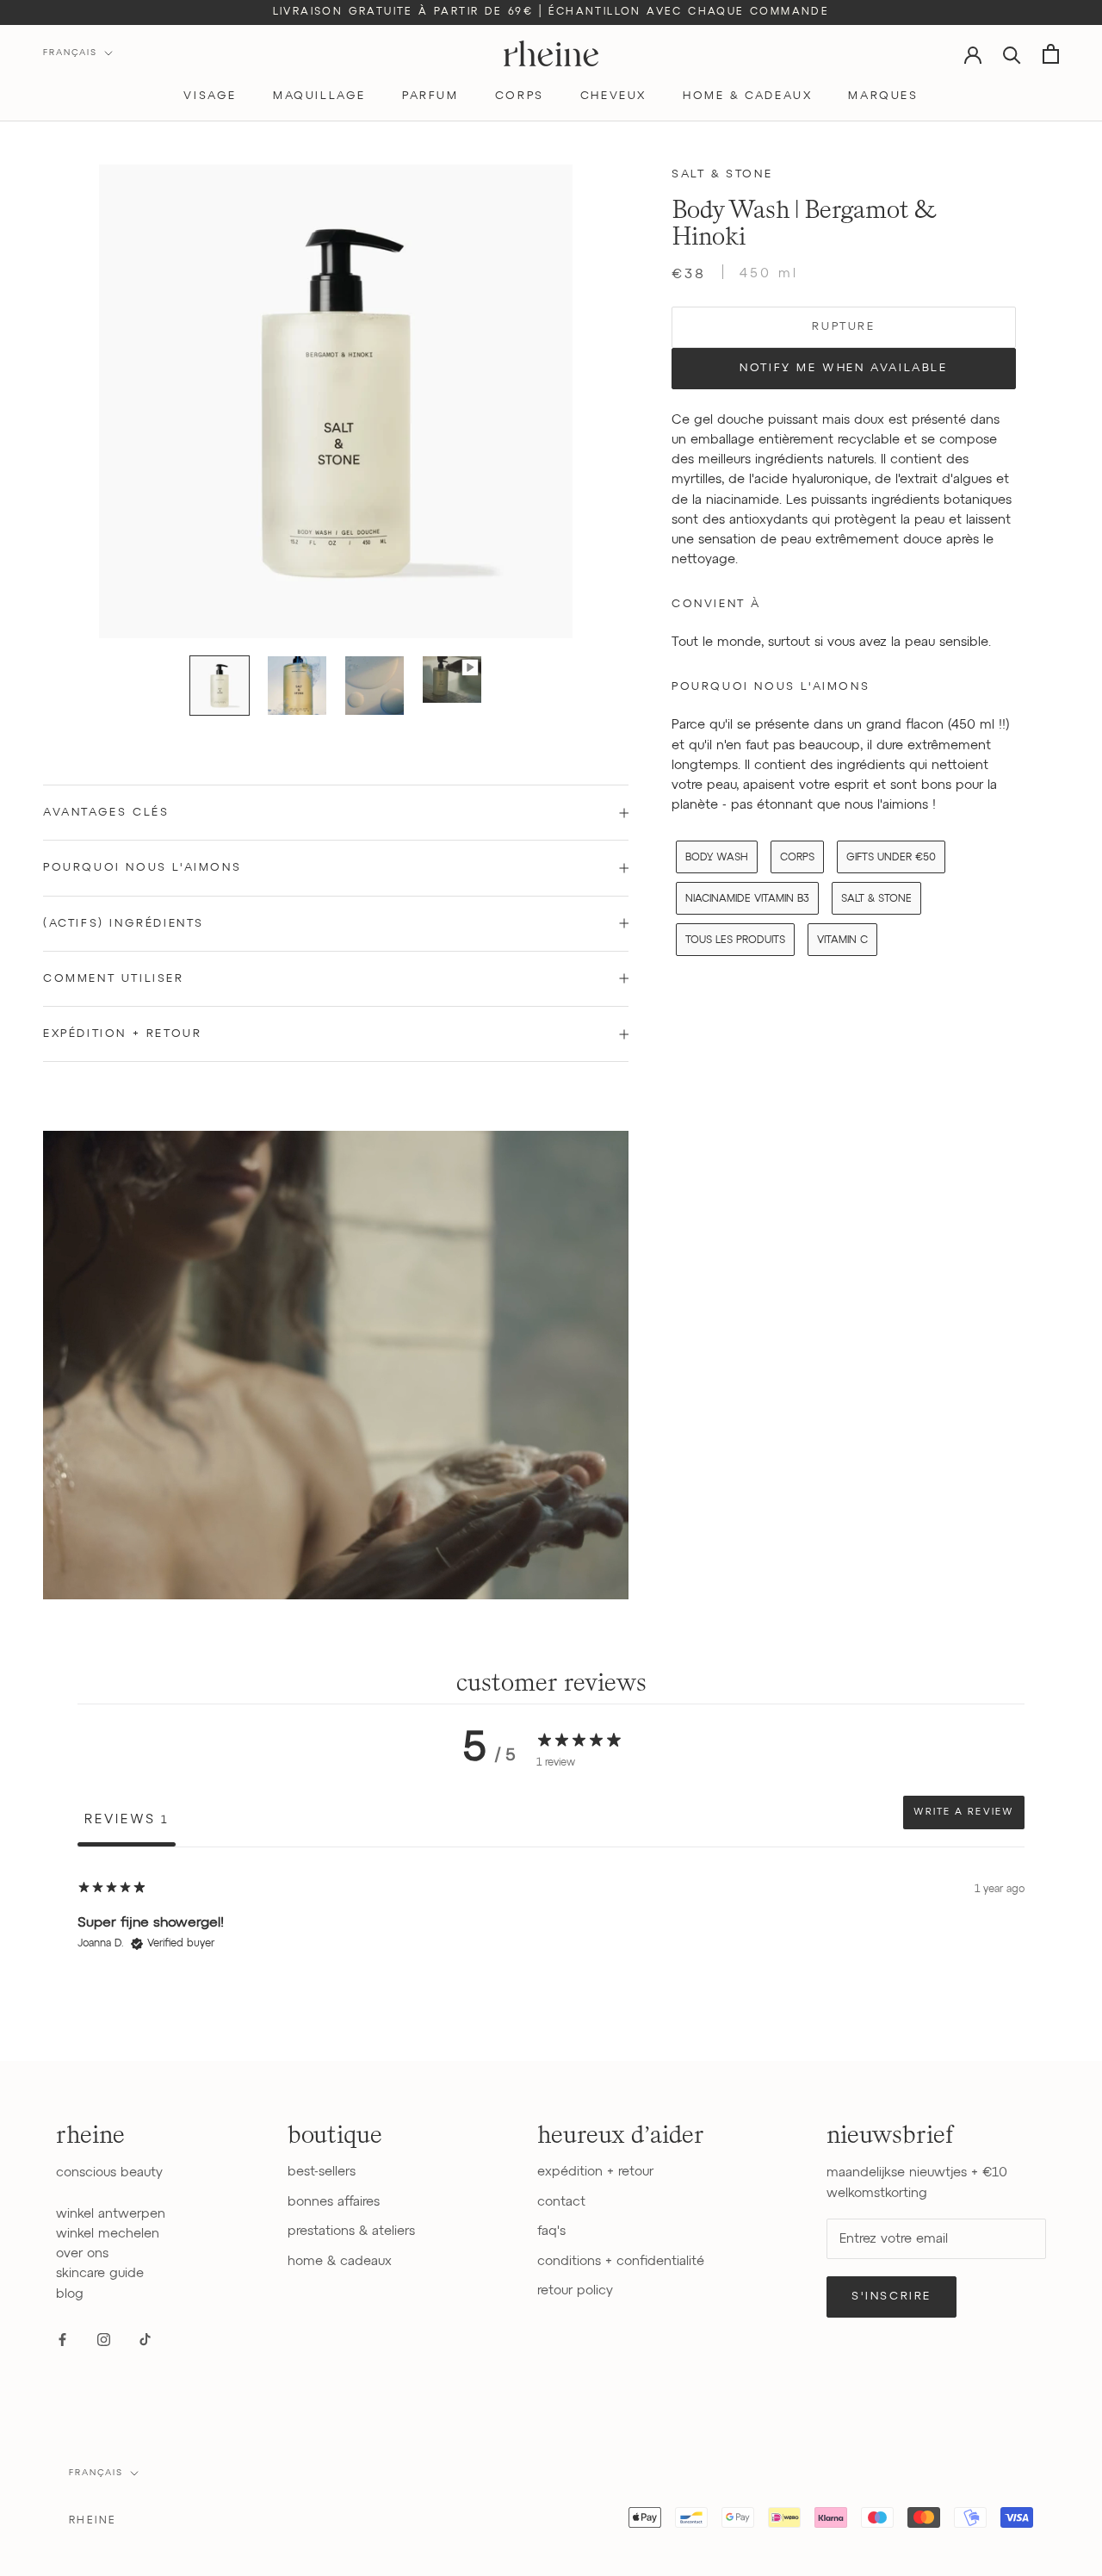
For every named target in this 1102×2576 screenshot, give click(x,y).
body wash (717, 857)
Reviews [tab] (127, 1819)
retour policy (575, 2290)
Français (70, 53)
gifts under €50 (891, 857)
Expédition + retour (122, 1034)
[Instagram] (104, 2340)
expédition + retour (595, 2172)
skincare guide (100, 2273)
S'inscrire (892, 2297)
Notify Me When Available (843, 368)
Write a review (964, 1812)
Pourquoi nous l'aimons (142, 868)
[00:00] (336, 401)
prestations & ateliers (351, 2231)
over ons (82, 2253)
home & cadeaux (747, 96)
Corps (797, 857)
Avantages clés (106, 813)
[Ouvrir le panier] (1051, 54)
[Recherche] (1012, 54)
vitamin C (842, 940)
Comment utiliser (114, 979)
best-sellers (322, 2172)
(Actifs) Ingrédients (124, 924)
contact (561, 2202)
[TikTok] (145, 2340)
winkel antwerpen (111, 2214)
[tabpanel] (551, 1957)
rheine (93, 2521)
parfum (430, 96)
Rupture (843, 327)
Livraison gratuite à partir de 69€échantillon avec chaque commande (551, 12)
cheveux (613, 96)
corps (520, 96)
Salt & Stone (722, 174)
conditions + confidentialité (621, 2261)
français (96, 2473)
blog (70, 2294)
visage (210, 96)
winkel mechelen (108, 2234)
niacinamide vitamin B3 (747, 899)
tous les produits (735, 940)
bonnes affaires (334, 2202)
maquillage (319, 96)
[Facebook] (62, 2340)
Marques (883, 96)
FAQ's (551, 2231)
